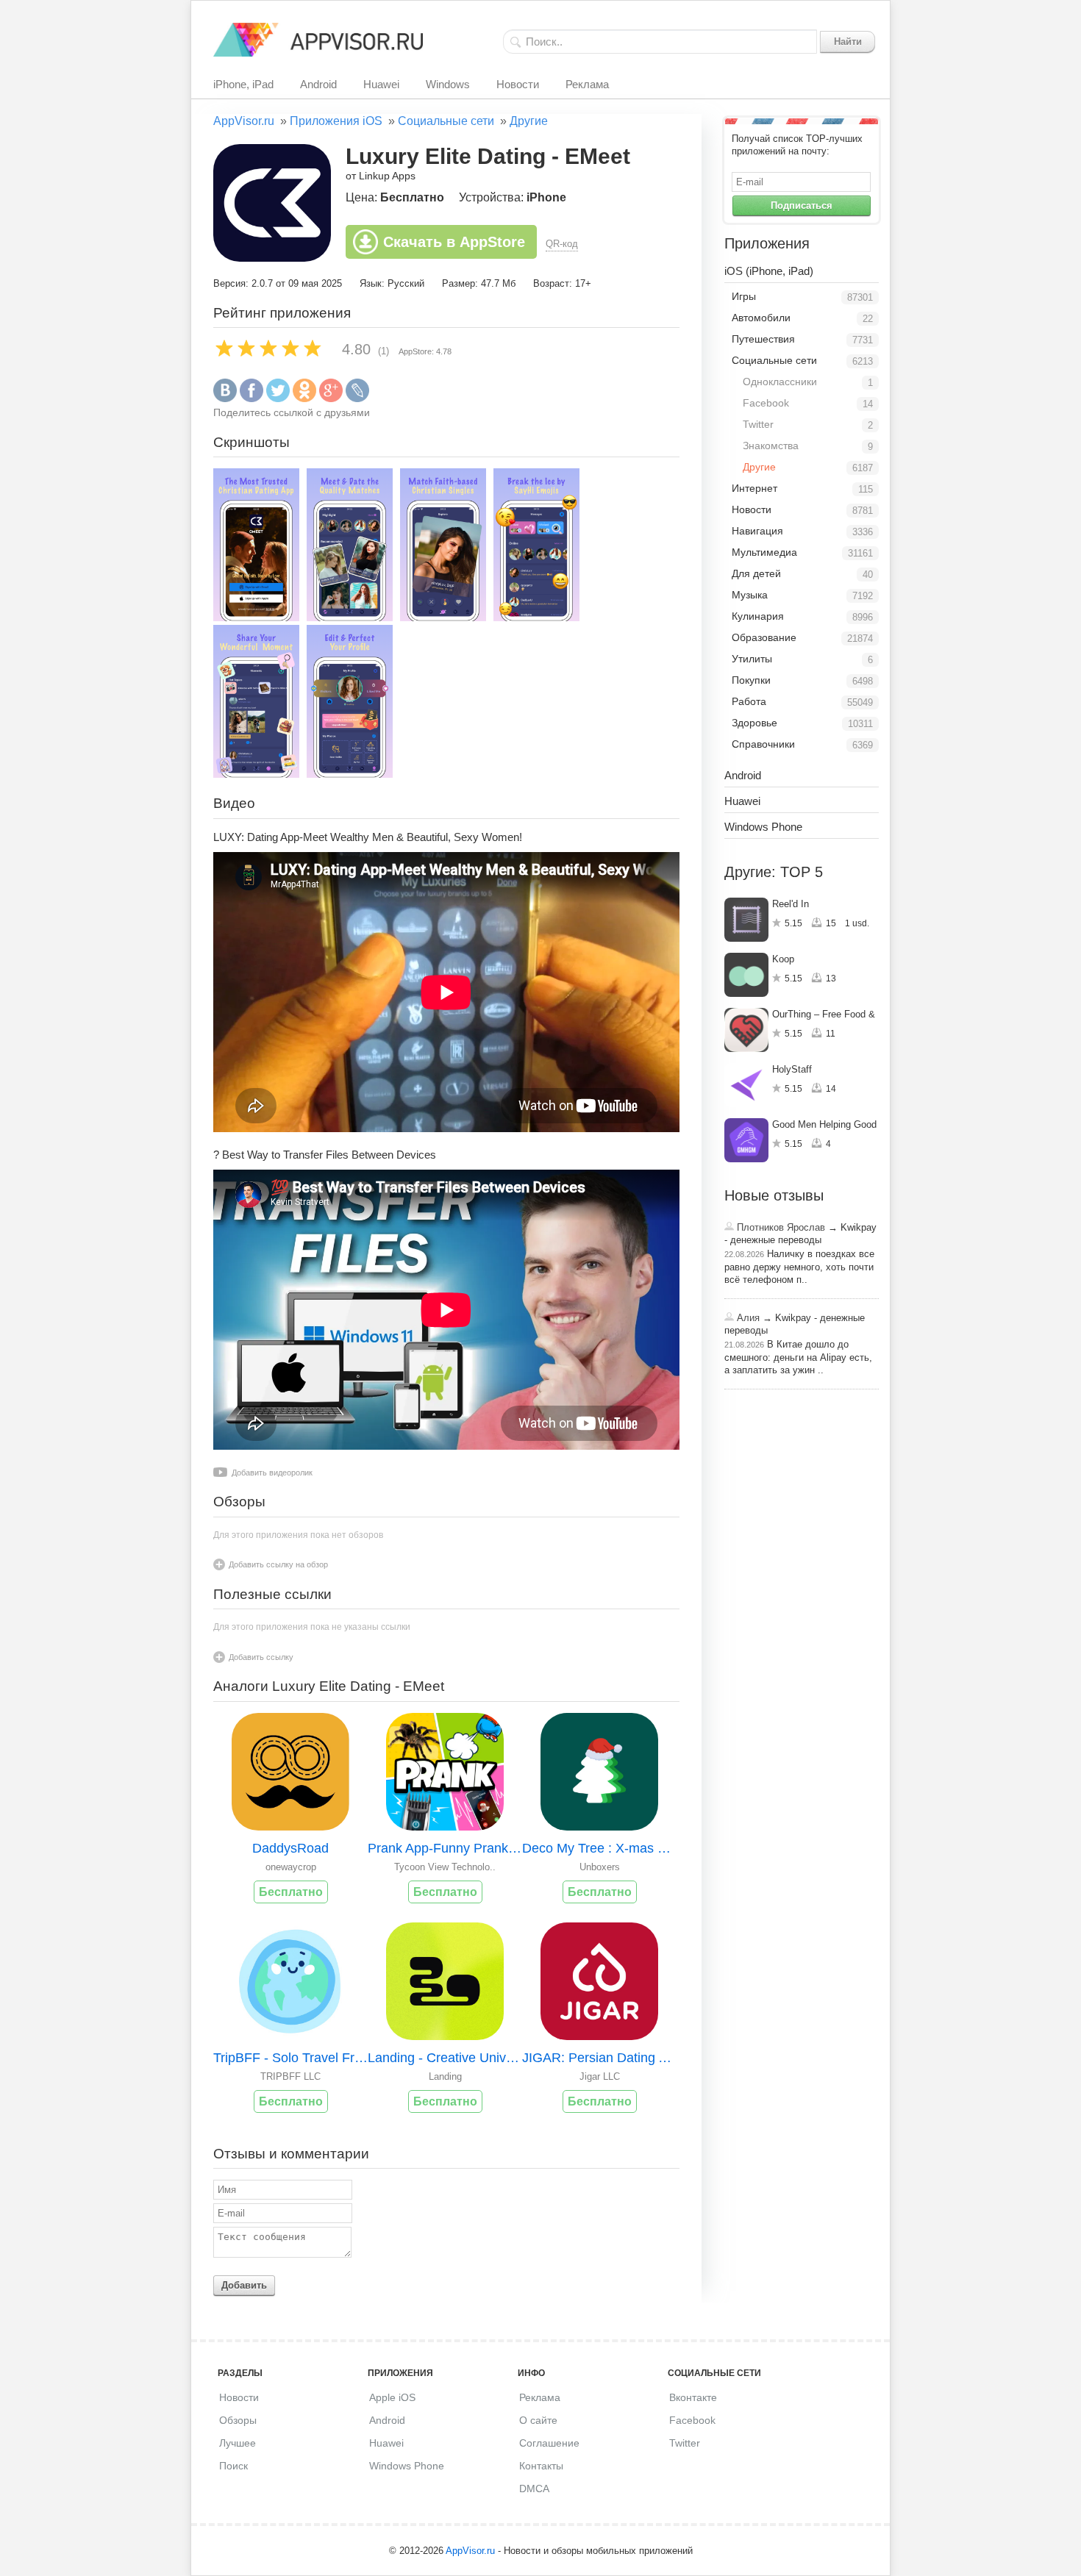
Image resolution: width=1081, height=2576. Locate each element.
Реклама (587, 84)
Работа (749, 701)
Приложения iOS (336, 121)
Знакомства (771, 446)
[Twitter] (278, 399)
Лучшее (238, 2443)
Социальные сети (446, 121)
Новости (518, 84)
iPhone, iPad (243, 84)
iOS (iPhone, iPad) (769, 271)
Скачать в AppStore (454, 242)
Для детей (756, 573)
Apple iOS (392, 2397)
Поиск (233, 2466)
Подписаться (802, 205)
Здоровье (754, 723)
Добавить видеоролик (272, 1473)
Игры (744, 296)
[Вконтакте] (225, 399)
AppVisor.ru (244, 121)
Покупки (751, 680)
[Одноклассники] (304, 399)
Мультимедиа (764, 552)
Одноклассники (780, 382)
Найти (848, 42)
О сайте (538, 2420)
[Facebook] (251, 399)
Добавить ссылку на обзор (278, 1564)
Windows (448, 84)
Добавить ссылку (261, 1657)
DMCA (534, 2489)
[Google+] (331, 399)
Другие (529, 121)
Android (318, 84)
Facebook (766, 403)
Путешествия (763, 339)
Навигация (757, 531)
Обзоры (238, 2420)
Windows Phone (763, 827)
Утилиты (752, 659)
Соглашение (549, 2443)
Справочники (763, 744)
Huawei (381, 84)
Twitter (758, 424)
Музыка (750, 595)
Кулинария (758, 616)
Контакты (541, 2466)
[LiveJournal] (357, 399)
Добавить (244, 2285)
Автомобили (761, 318)
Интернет (754, 488)
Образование (764, 637)
